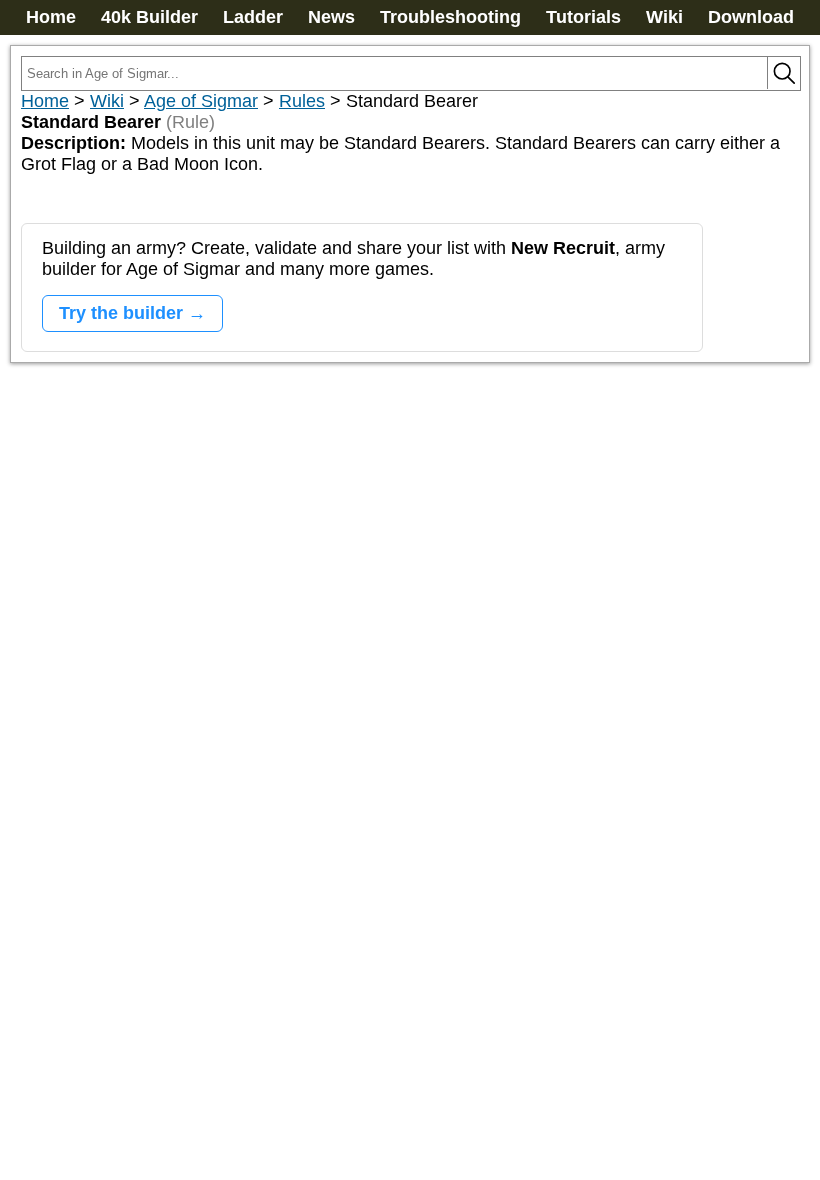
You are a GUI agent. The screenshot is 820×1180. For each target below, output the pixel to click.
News (331, 17)
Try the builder (121, 313)
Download (751, 17)
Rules (302, 101)
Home (51, 17)
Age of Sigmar (201, 101)
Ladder (253, 17)
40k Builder (149, 17)
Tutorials (583, 17)
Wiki (664, 17)
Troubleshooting (450, 17)
